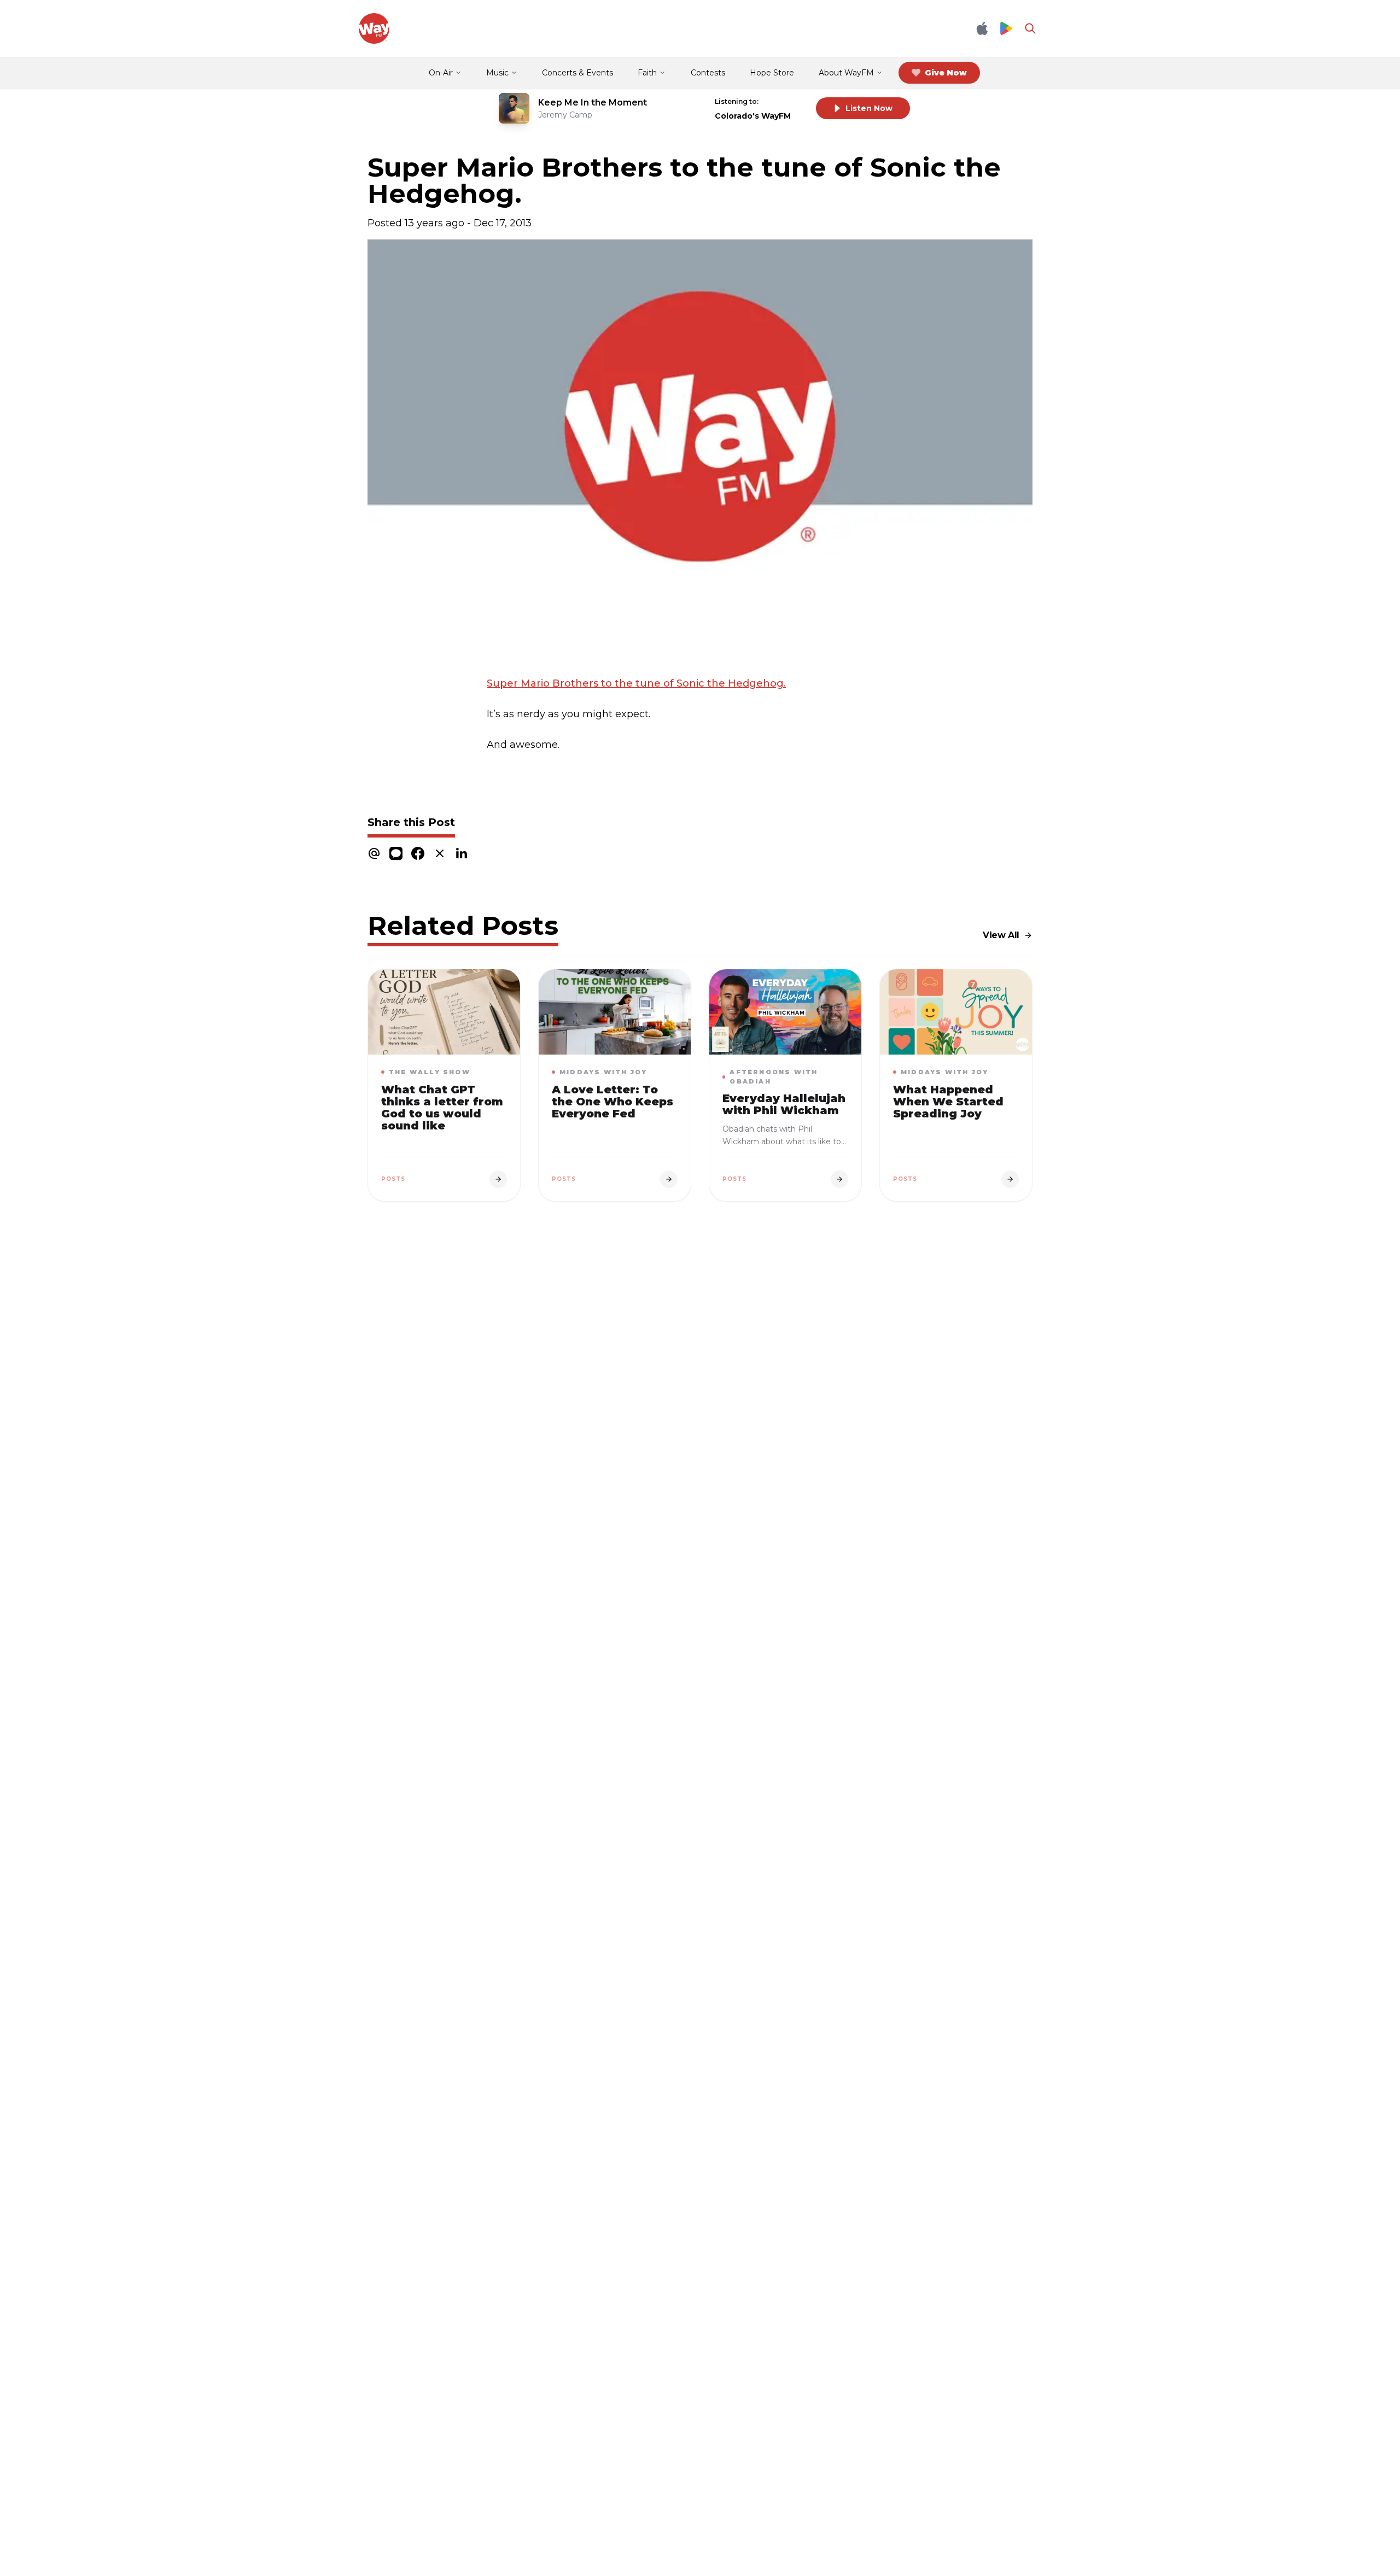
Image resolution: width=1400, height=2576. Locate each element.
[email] (374, 853)
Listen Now (869, 108)
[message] (396, 853)
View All (1001, 935)
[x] (440, 853)
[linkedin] (462, 853)
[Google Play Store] (1006, 29)
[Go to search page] (1030, 28)
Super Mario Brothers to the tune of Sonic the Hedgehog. (636, 683)
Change (785, 101)
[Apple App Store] (982, 28)
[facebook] (418, 853)
